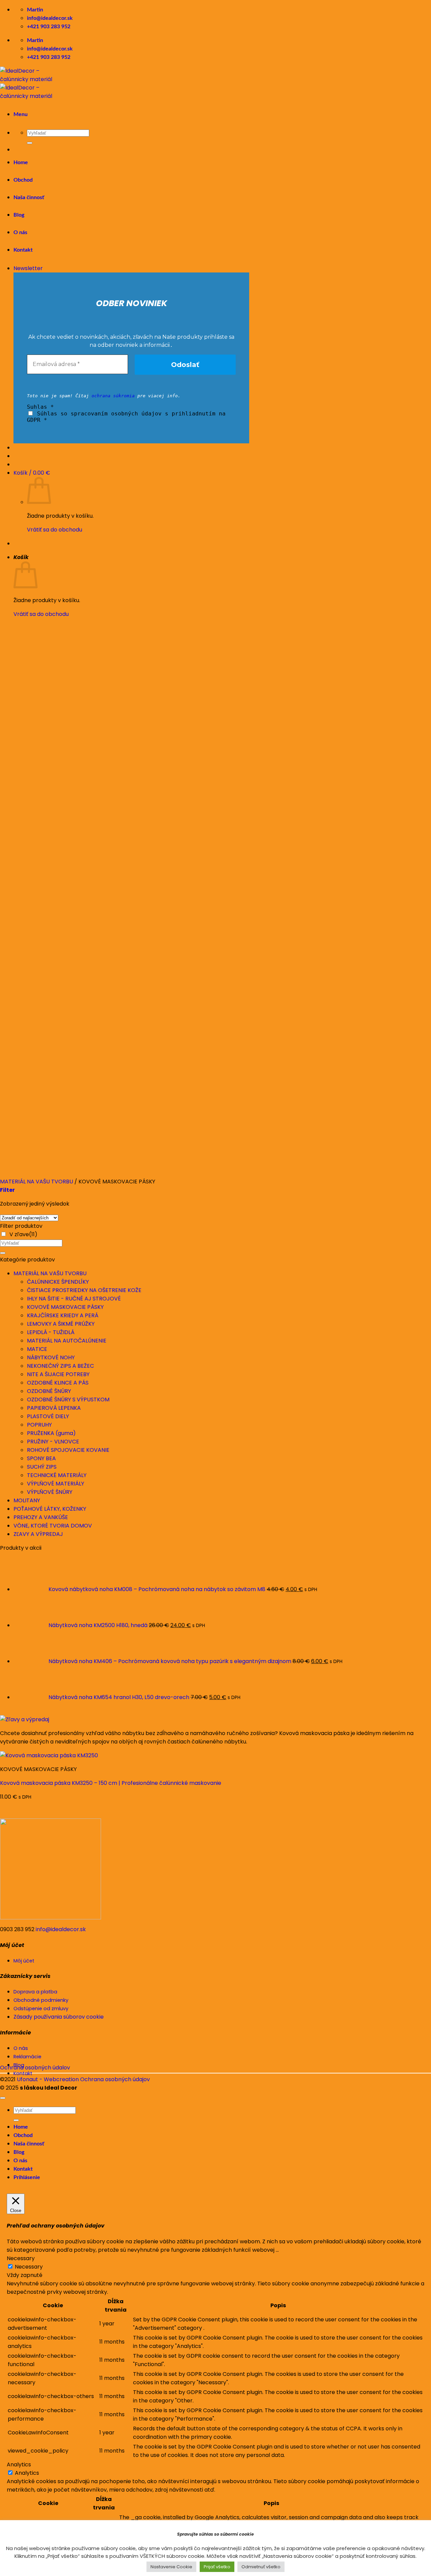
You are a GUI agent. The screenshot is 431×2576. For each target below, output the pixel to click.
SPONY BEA (41, 1458)
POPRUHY (39, 1425)
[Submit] (30, 143)
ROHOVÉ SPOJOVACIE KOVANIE (68, 1450)
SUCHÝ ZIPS (42, 1467)
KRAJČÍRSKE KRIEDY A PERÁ (63, 1315)
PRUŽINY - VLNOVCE (53, 1442)
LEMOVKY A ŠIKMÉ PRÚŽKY (61, 1324)
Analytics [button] (19, 2464)
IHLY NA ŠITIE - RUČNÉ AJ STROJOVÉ (74, 1299)
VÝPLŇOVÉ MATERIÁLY (56, 1484)
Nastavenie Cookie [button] (171, 2567)
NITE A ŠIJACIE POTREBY (58, 1374)
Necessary (29, 2267)
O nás (20, 2161)
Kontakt (23, 2169)
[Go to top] (3, 2098)
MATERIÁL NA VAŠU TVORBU (50, 1273)
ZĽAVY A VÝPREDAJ (38, 1534)
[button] (21, 114)
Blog (19, 2152)
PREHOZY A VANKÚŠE (41, 1517)
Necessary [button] (21, 2258)
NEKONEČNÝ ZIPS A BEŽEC (60, 1366)
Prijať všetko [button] (217, 2567)
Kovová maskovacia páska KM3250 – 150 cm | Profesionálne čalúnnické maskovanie (111, 1783)
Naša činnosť (29, 197)
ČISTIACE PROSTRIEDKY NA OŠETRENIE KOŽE (84, 1290)
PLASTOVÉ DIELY (48, 1416)
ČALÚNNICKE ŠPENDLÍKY (58, 1282)
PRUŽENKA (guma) (51, 1433)
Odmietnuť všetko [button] (261, 2567)
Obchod (23, 180)
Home (21, 162)
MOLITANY (27, 1500)
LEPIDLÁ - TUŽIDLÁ (51, 1332)
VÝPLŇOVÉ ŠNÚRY (50, 1492)
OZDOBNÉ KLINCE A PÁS (58, 1383)
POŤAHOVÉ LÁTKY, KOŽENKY (50, 1509)
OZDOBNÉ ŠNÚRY (49, 1391)
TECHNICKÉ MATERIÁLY (57, 1475)
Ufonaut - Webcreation (48, 2079)
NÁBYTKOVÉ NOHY (51, 1357)
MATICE (37, 1349)
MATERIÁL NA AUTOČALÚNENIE (67, 1341)
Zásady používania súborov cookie (59, 2017)
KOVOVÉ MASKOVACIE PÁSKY (65, 1307)
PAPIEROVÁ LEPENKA (54, 1408)
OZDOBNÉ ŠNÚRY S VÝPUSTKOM (68, 1400)
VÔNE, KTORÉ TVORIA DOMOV (53, 1526)
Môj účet (24, 1961)
